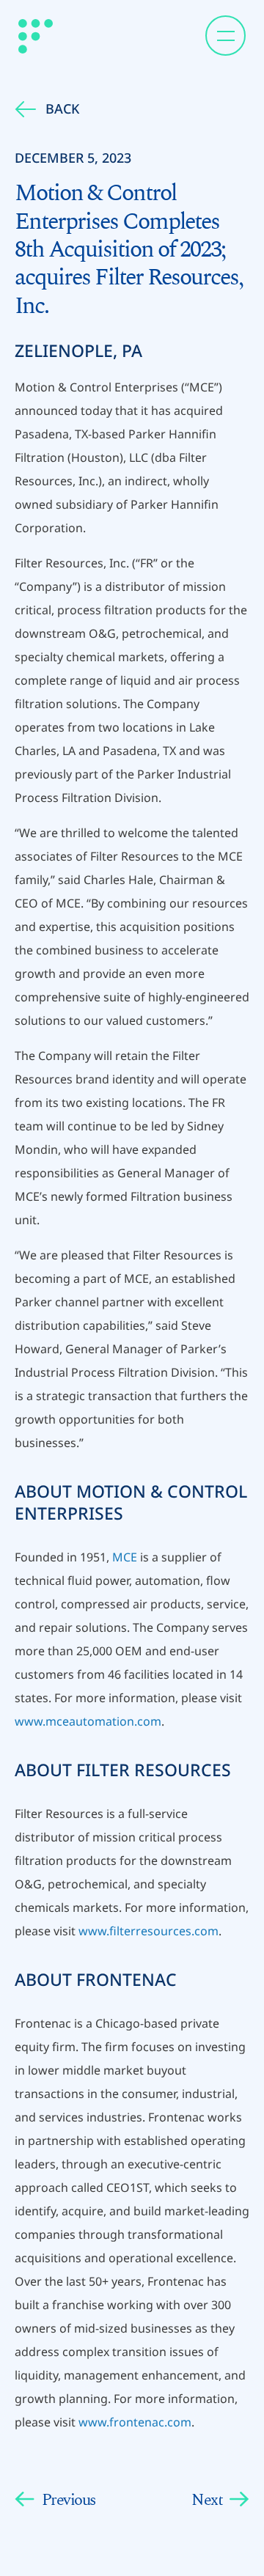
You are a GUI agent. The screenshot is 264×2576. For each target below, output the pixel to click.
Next (207, 2500)
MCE (125, 1557)
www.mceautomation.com (88, 1721)
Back (62, 108)
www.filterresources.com (148, 1931)
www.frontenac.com (135, 2422)
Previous (69, 2500)
